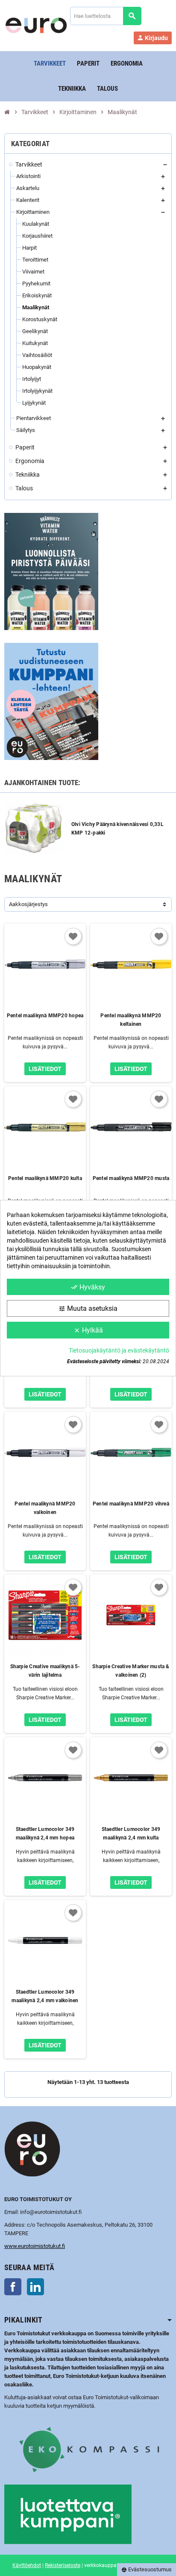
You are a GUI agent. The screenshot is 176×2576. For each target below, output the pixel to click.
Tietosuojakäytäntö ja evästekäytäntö (119, 1350)
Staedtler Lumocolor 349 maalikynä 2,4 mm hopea (45, 1833)
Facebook (13, 2287)
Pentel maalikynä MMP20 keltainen (131, 1020)
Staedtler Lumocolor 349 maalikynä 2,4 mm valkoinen (45, 1996)
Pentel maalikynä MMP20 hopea (45, 1016)
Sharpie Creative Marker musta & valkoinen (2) (131, 1671)
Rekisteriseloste (63, 2565)
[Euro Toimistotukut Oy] (36, 25)
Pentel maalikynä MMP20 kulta (45, 1178)
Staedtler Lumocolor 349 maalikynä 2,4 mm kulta (131, 1833)
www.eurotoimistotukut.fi (35, 2246)
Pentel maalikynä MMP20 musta (131, 1178)
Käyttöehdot (27, 2565)
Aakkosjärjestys (28, 904)
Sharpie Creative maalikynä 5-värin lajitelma (45, 1671)
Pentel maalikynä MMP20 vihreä (131, 1504)
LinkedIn (35, 2287)
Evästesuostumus (147, 2569)
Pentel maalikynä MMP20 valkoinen (45, 1508)
